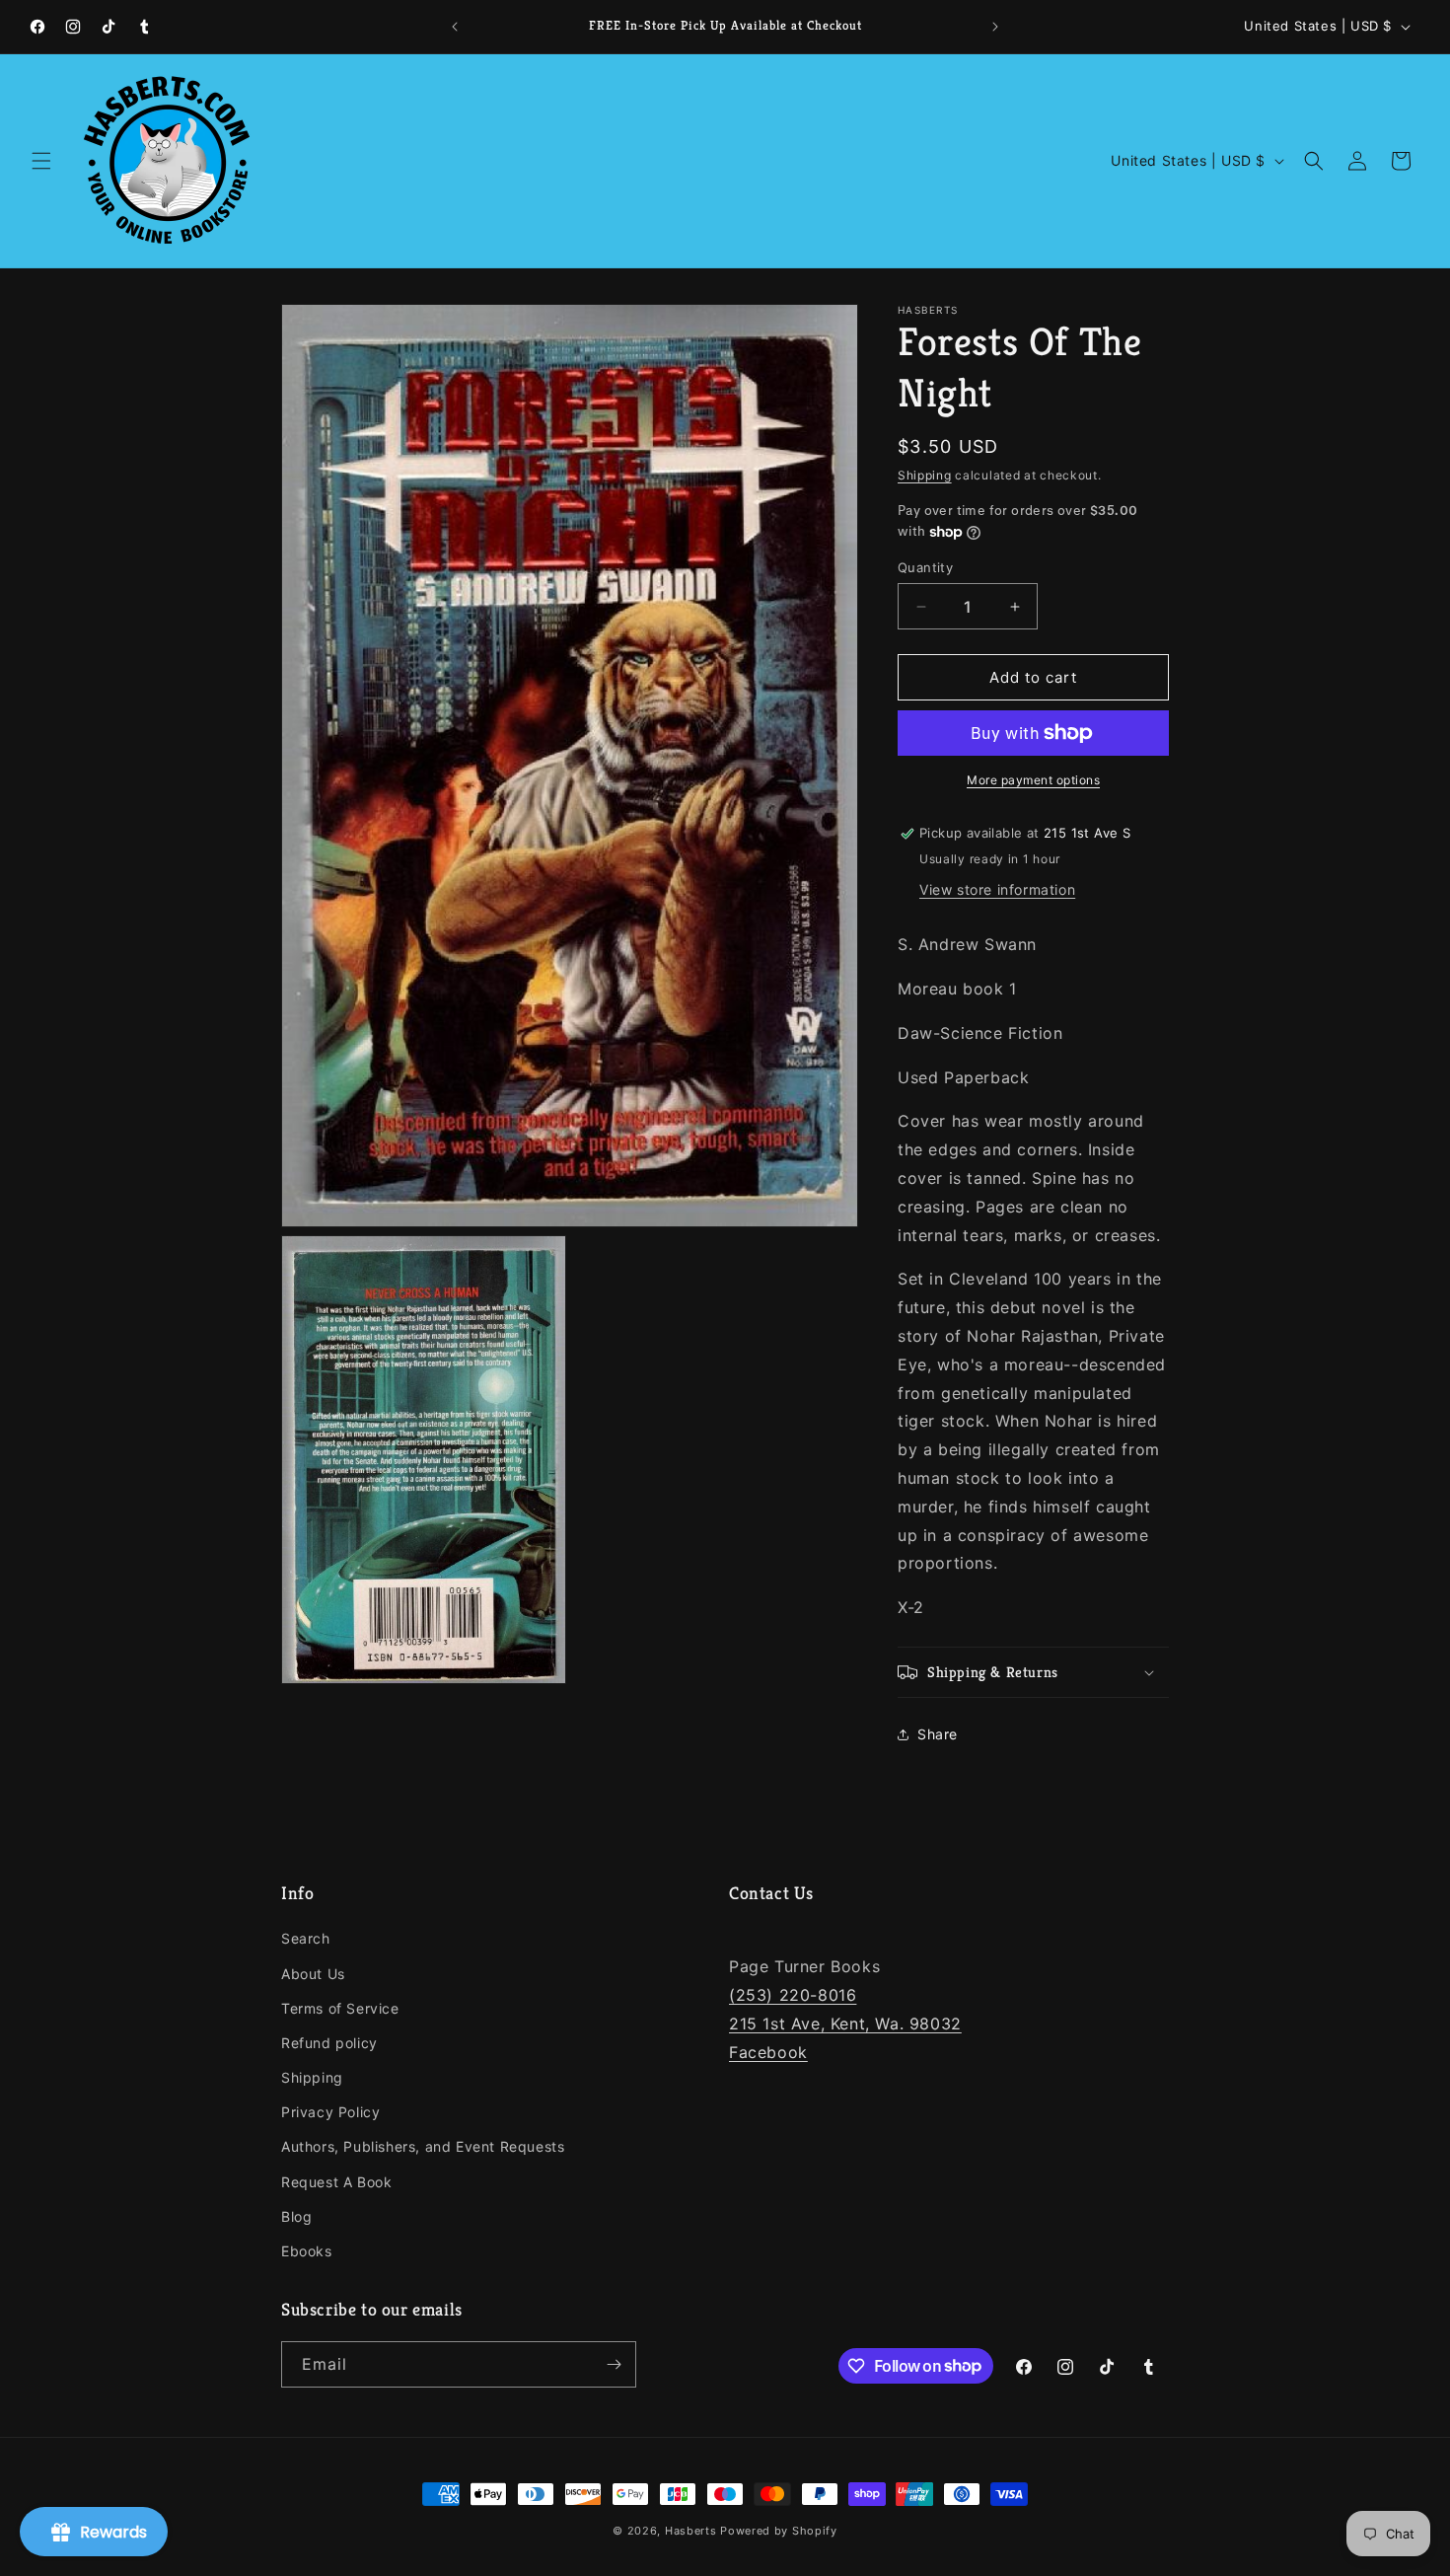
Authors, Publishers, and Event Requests (423, 2146)
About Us (313, 1974)
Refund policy (329, 2043)
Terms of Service (340, 2008)
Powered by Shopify (779, 2531)
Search (306, 1938)
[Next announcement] (995, 27)
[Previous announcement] (455, 27)
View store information (997, 889)
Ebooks (307, 2251)
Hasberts (691, 2531)
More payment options (1033, 780)
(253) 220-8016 (793, 1995)
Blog (296, 2216)
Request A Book (336, 2182)
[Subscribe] (614, 2364)
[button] (41, 161)
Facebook (768, 2052)
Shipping (925, 475)
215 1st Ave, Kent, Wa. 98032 (845, 2024)
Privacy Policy (330, 2112)
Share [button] (938, 1734)
